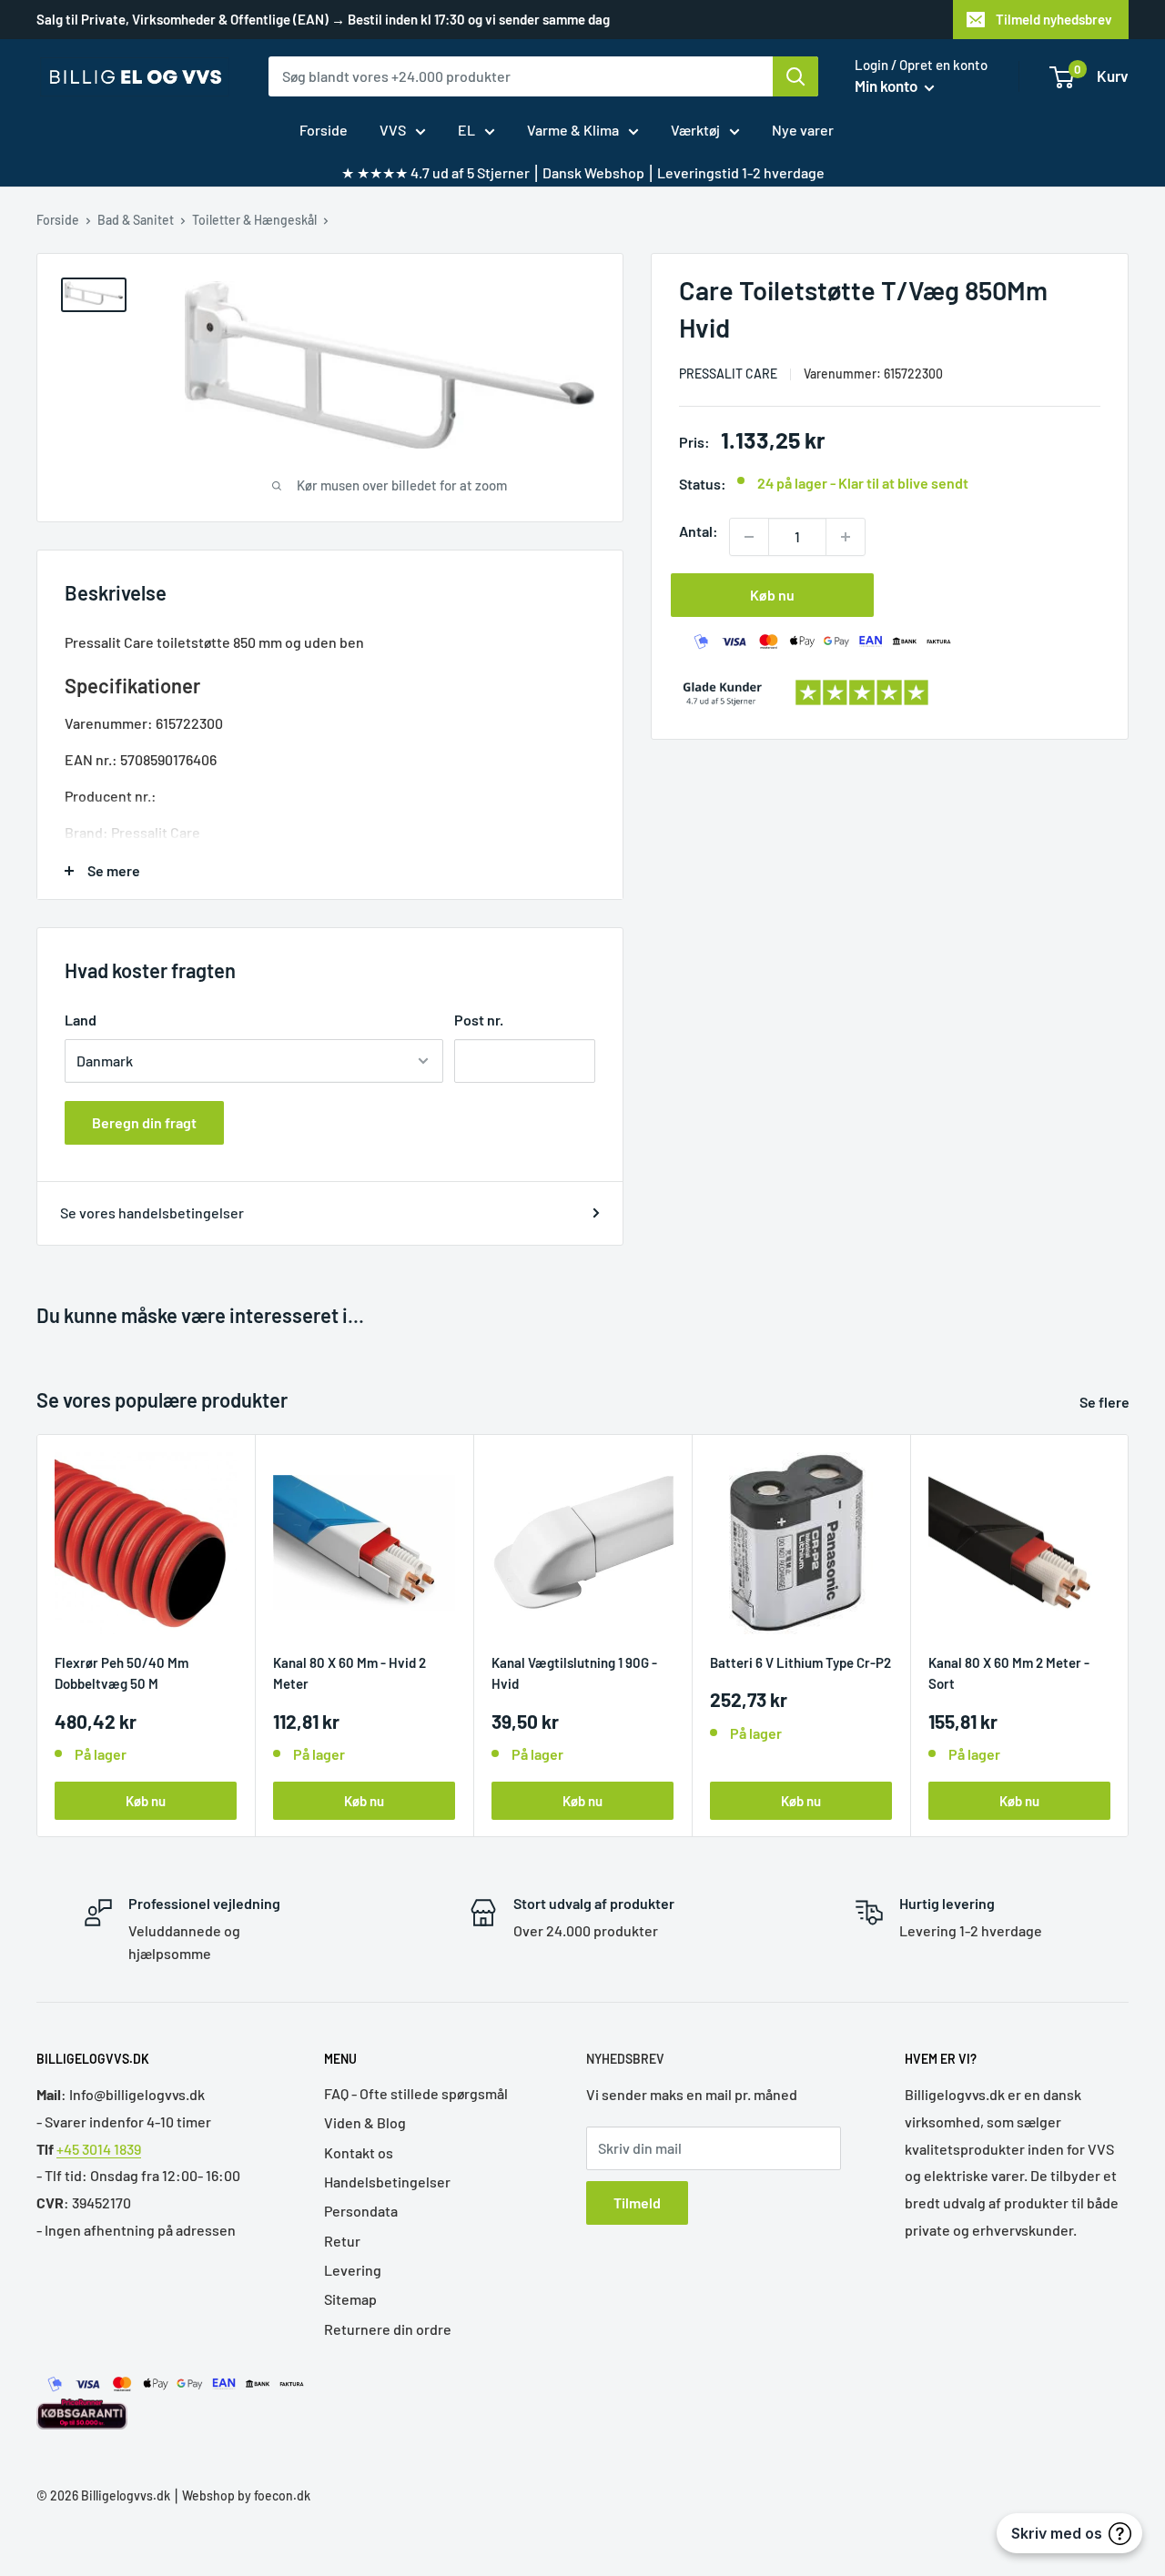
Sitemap (350, 2299)
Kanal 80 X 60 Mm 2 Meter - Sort (1009, 1673)
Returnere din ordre (388, 2329)
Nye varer (803, 130)
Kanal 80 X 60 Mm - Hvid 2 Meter (349, 1673)
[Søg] (795, 76)
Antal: (699, 531)
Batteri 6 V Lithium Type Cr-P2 (800, 1662)
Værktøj (695, 130)
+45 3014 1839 (99, 2149)
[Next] (1129, 1636)
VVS (393, 130)
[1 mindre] (749, 537)
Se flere (1106, 1402)
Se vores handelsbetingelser (152, 1212)
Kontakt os (359, 2152)
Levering (353, 2270)
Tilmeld (637, 2202)
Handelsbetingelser (387, 2182)
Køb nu (772, 595)
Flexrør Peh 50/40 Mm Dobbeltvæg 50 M (122, 1673)
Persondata (361, 2211)
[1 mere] (846, 537)
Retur (342, 2241)
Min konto (887, 86)
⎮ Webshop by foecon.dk (240, 2495)
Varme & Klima (573, 130)
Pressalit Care (728, 374)
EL (466, 130)
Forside (324, 130)
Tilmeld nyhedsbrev (1054, 19)
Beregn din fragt (144, 1122)
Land (81, 1020)
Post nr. (479, 1020)
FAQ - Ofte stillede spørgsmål (416, 2093)
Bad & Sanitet (136, 220)
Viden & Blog (365, 2122)
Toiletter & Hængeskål (254, 220)
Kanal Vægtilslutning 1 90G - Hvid (574, 1673)
